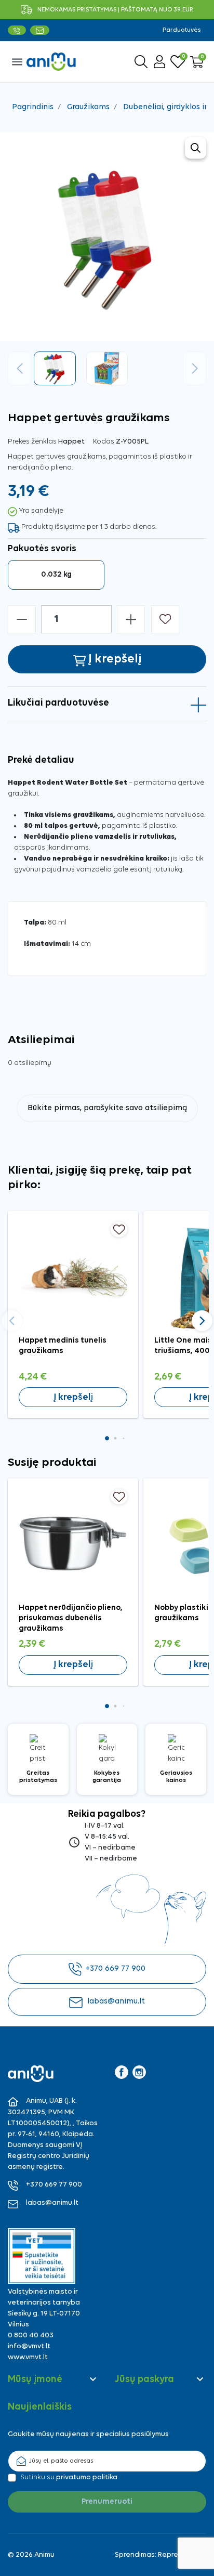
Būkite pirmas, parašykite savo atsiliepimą (107, 1108)
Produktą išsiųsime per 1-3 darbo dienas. (89, 527)
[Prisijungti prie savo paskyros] (159, 62)
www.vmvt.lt (28, 2357)
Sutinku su (69, 2477)
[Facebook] (122, 2072)
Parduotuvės (182, 30)
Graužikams (88, 107)
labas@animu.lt (116, 2001)
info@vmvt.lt (29, 2346)
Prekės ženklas (32, 442)
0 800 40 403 (31, 2336)
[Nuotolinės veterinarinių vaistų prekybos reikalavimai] (42, 2256)
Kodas (104, 442)
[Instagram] (139, 2072)
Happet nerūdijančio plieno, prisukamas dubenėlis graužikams (71, 1618)
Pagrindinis (33, 107)
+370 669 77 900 (116, 1969)
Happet (71, 442)
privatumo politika (87, 2477)
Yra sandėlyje (41, 511)
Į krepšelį (73, 1397)
